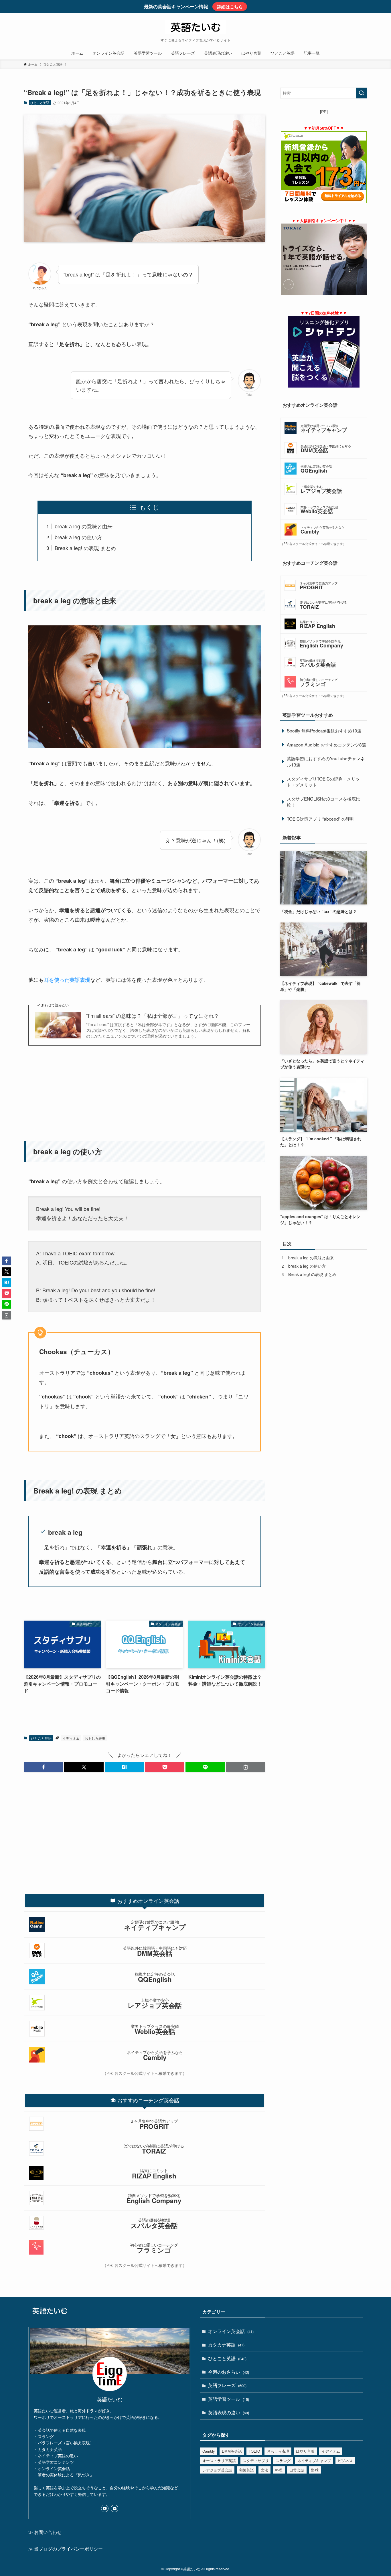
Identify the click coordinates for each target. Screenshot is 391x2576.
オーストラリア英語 (219, 2461)
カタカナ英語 (226, 2345)
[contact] (114, 2508)
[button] (43, 1767)
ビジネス (345, 2461)
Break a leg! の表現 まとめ (85, 548)
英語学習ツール (229, 2399)
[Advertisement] (145, 1096)
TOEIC (254, 2451)
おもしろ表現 (95, 1738)
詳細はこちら (230, 7)
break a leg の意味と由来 (84, 526)
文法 (264, 2470)
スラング (283, 2461)
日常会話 (297, 2470)
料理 (279, 2470)
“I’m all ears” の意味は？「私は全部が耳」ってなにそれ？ (153, 1016)
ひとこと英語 (40, 102)
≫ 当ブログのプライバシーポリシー (66, 2549)
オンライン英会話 (231, 2331)
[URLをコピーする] (246, 1767)
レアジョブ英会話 (217, 2470)
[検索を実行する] (362, 93)
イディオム (71, 1738)
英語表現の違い (229, 2412)
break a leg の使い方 (78, 537)
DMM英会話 (232, 2451)
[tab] (145, 1901)
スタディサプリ (256, 2461)
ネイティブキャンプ (314, 2461)
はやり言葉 (305, 2451)
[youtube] (105, 2508)
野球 (315, 2470)
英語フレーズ (227, 2385)
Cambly (209, 2451)
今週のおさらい (229, 2372)
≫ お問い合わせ (45, 2532)
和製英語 (246, 2470)
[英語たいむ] (195, 27)
